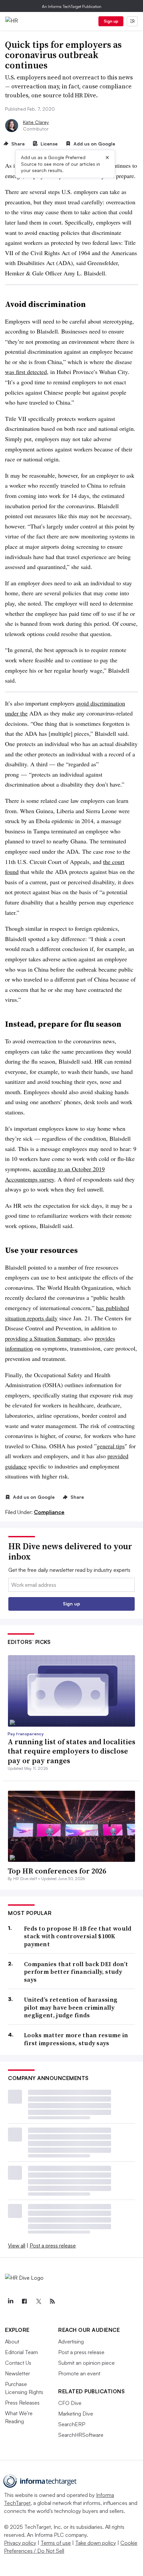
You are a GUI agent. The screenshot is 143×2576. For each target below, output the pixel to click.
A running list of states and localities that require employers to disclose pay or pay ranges (71, 1751)
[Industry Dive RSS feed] (52, 2301)
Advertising (71, 2341)
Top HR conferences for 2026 (57, 1871)
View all (17, 2245)
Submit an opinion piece (86, 2363)
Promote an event (79, 2373)
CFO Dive (70, 2403)
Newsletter (17, 2373)
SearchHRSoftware (81, 2435)
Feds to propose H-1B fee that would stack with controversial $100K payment (78, 1936)
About (12, 2341)
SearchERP (72, 2424)
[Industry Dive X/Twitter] (38, 2301)
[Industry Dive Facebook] (24, 2301)
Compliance (49, 1512)
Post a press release (53, 2245)
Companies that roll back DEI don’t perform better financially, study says (76, 1972)
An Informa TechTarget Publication (72, 6)
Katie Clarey (36, 122)
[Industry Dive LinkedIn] (10, 2301)
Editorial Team (21, 2352)
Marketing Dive (76, 2414)
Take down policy (96, 2543)
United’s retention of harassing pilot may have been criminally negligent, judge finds (71, 2007)
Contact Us (18, 2363)
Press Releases (22, 2403)
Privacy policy (20, 2543)
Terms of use (56, 2543)
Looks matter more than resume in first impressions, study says (76, 2039)
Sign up (111, 21)
